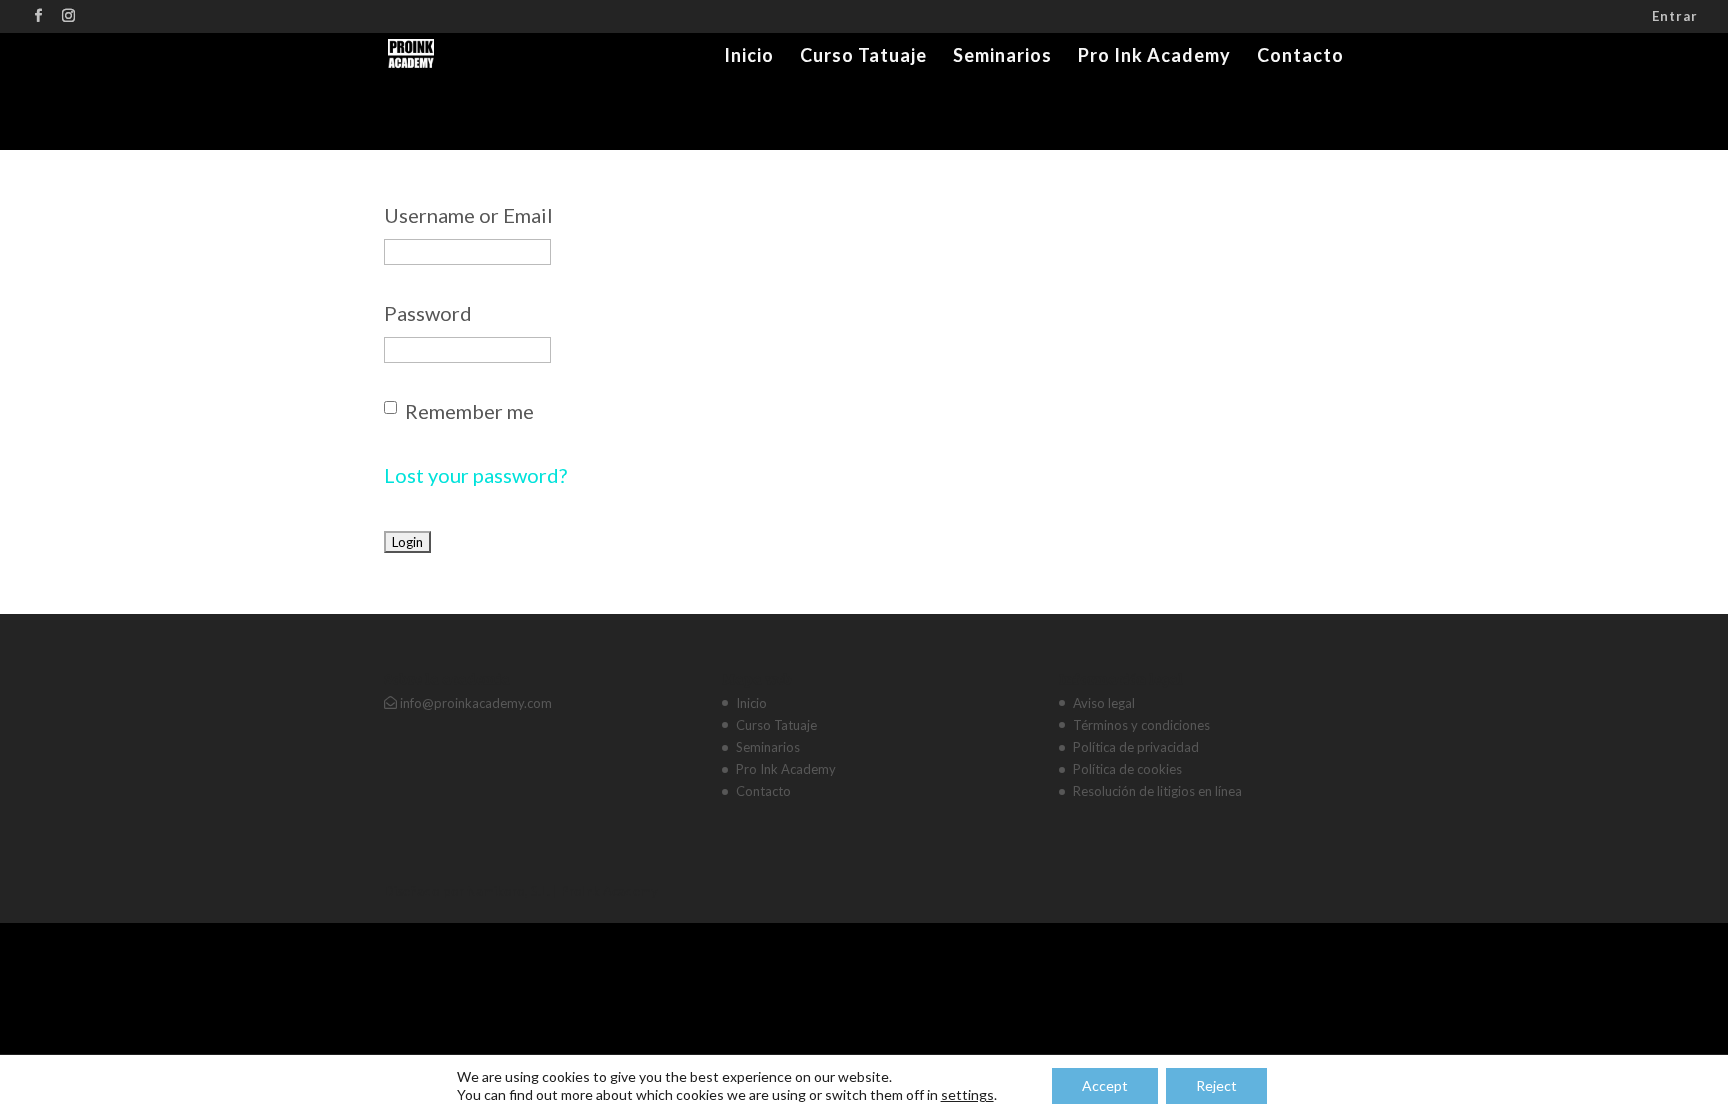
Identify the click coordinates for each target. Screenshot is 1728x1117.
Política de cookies (1127, 769)
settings (967, 1094)
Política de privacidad (1136, 747)
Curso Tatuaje (863, 57)
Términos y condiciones (1141, 725)
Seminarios (1002, 57)
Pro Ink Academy (1154, 57)
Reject (1216, 1085)
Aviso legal (1104, 703)
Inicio (749, 57)
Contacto (1300, 57)
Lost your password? (475, 475)
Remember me (469, 411)
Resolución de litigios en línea (1157, 791)
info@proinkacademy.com (474, 703)
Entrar (1675, 17)
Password (428, 313)
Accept (1105, 1085)
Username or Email (468, 215)
